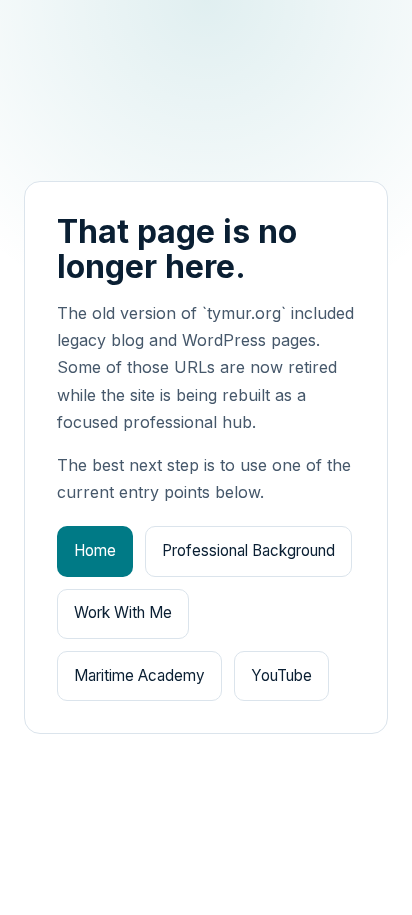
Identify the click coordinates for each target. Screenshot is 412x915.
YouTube (281, 675)
